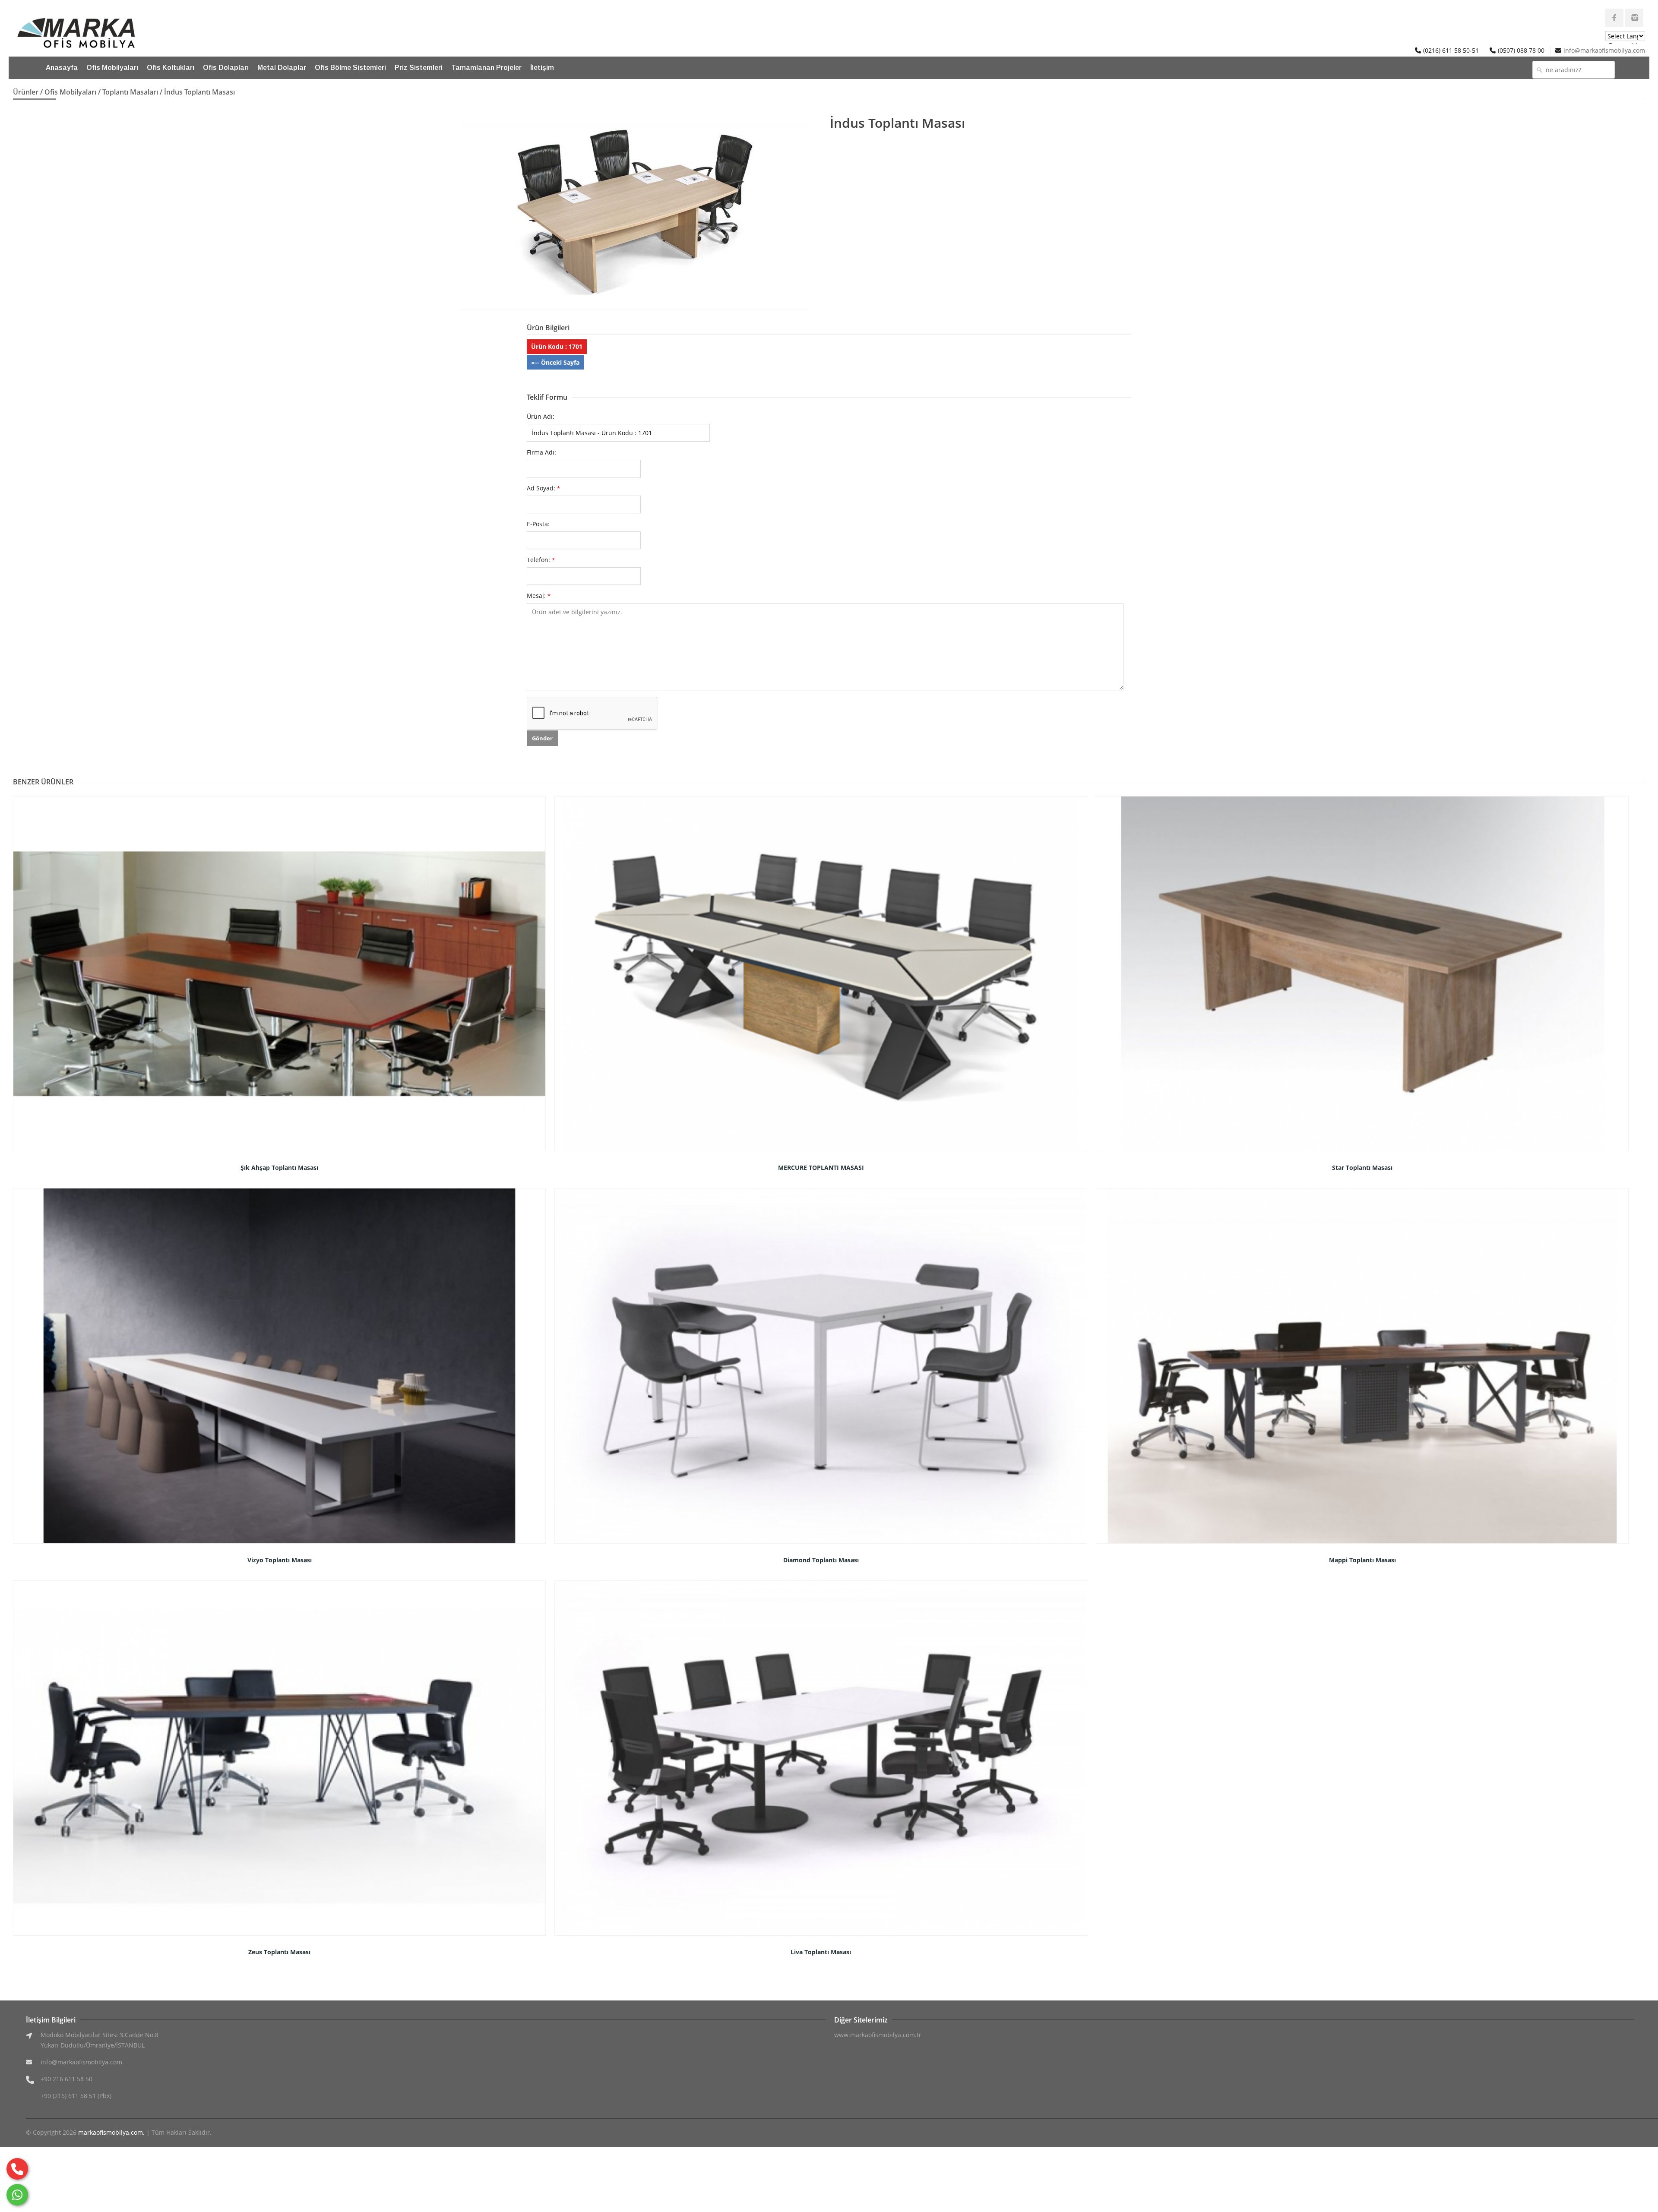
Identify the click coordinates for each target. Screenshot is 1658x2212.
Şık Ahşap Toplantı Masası (279, 1168)
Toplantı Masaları (130, 92)
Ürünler (26, 92)
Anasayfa (62, 68)
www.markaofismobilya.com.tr (878, 2035)
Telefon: (541, 560)
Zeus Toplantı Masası (279, 1952)
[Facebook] (1614, 18)
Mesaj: (539, 596)
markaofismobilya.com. (111, 2132)
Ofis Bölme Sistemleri (350, 68)
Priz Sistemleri (419, 68)
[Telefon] (17, 2169)
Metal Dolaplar (282, 68)
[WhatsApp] (17, 2195)
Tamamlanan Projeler (486, 68)
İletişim (542, 68)
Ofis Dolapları (226, 68)
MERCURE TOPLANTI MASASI (821, 1168)
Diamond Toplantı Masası (821, 1560)
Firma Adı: (541, 452)
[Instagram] (1634, 18)
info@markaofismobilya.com (1604, 50)
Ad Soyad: (543, 488)
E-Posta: (538, 524)
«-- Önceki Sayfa (555, 362)
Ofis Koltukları (171, 68)
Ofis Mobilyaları (112, 68)
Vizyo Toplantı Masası (280, 1560)
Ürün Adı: (541, 416)
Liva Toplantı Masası (821, 1952)
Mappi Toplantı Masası (1362, 1560)
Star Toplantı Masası (1362, 1168)
